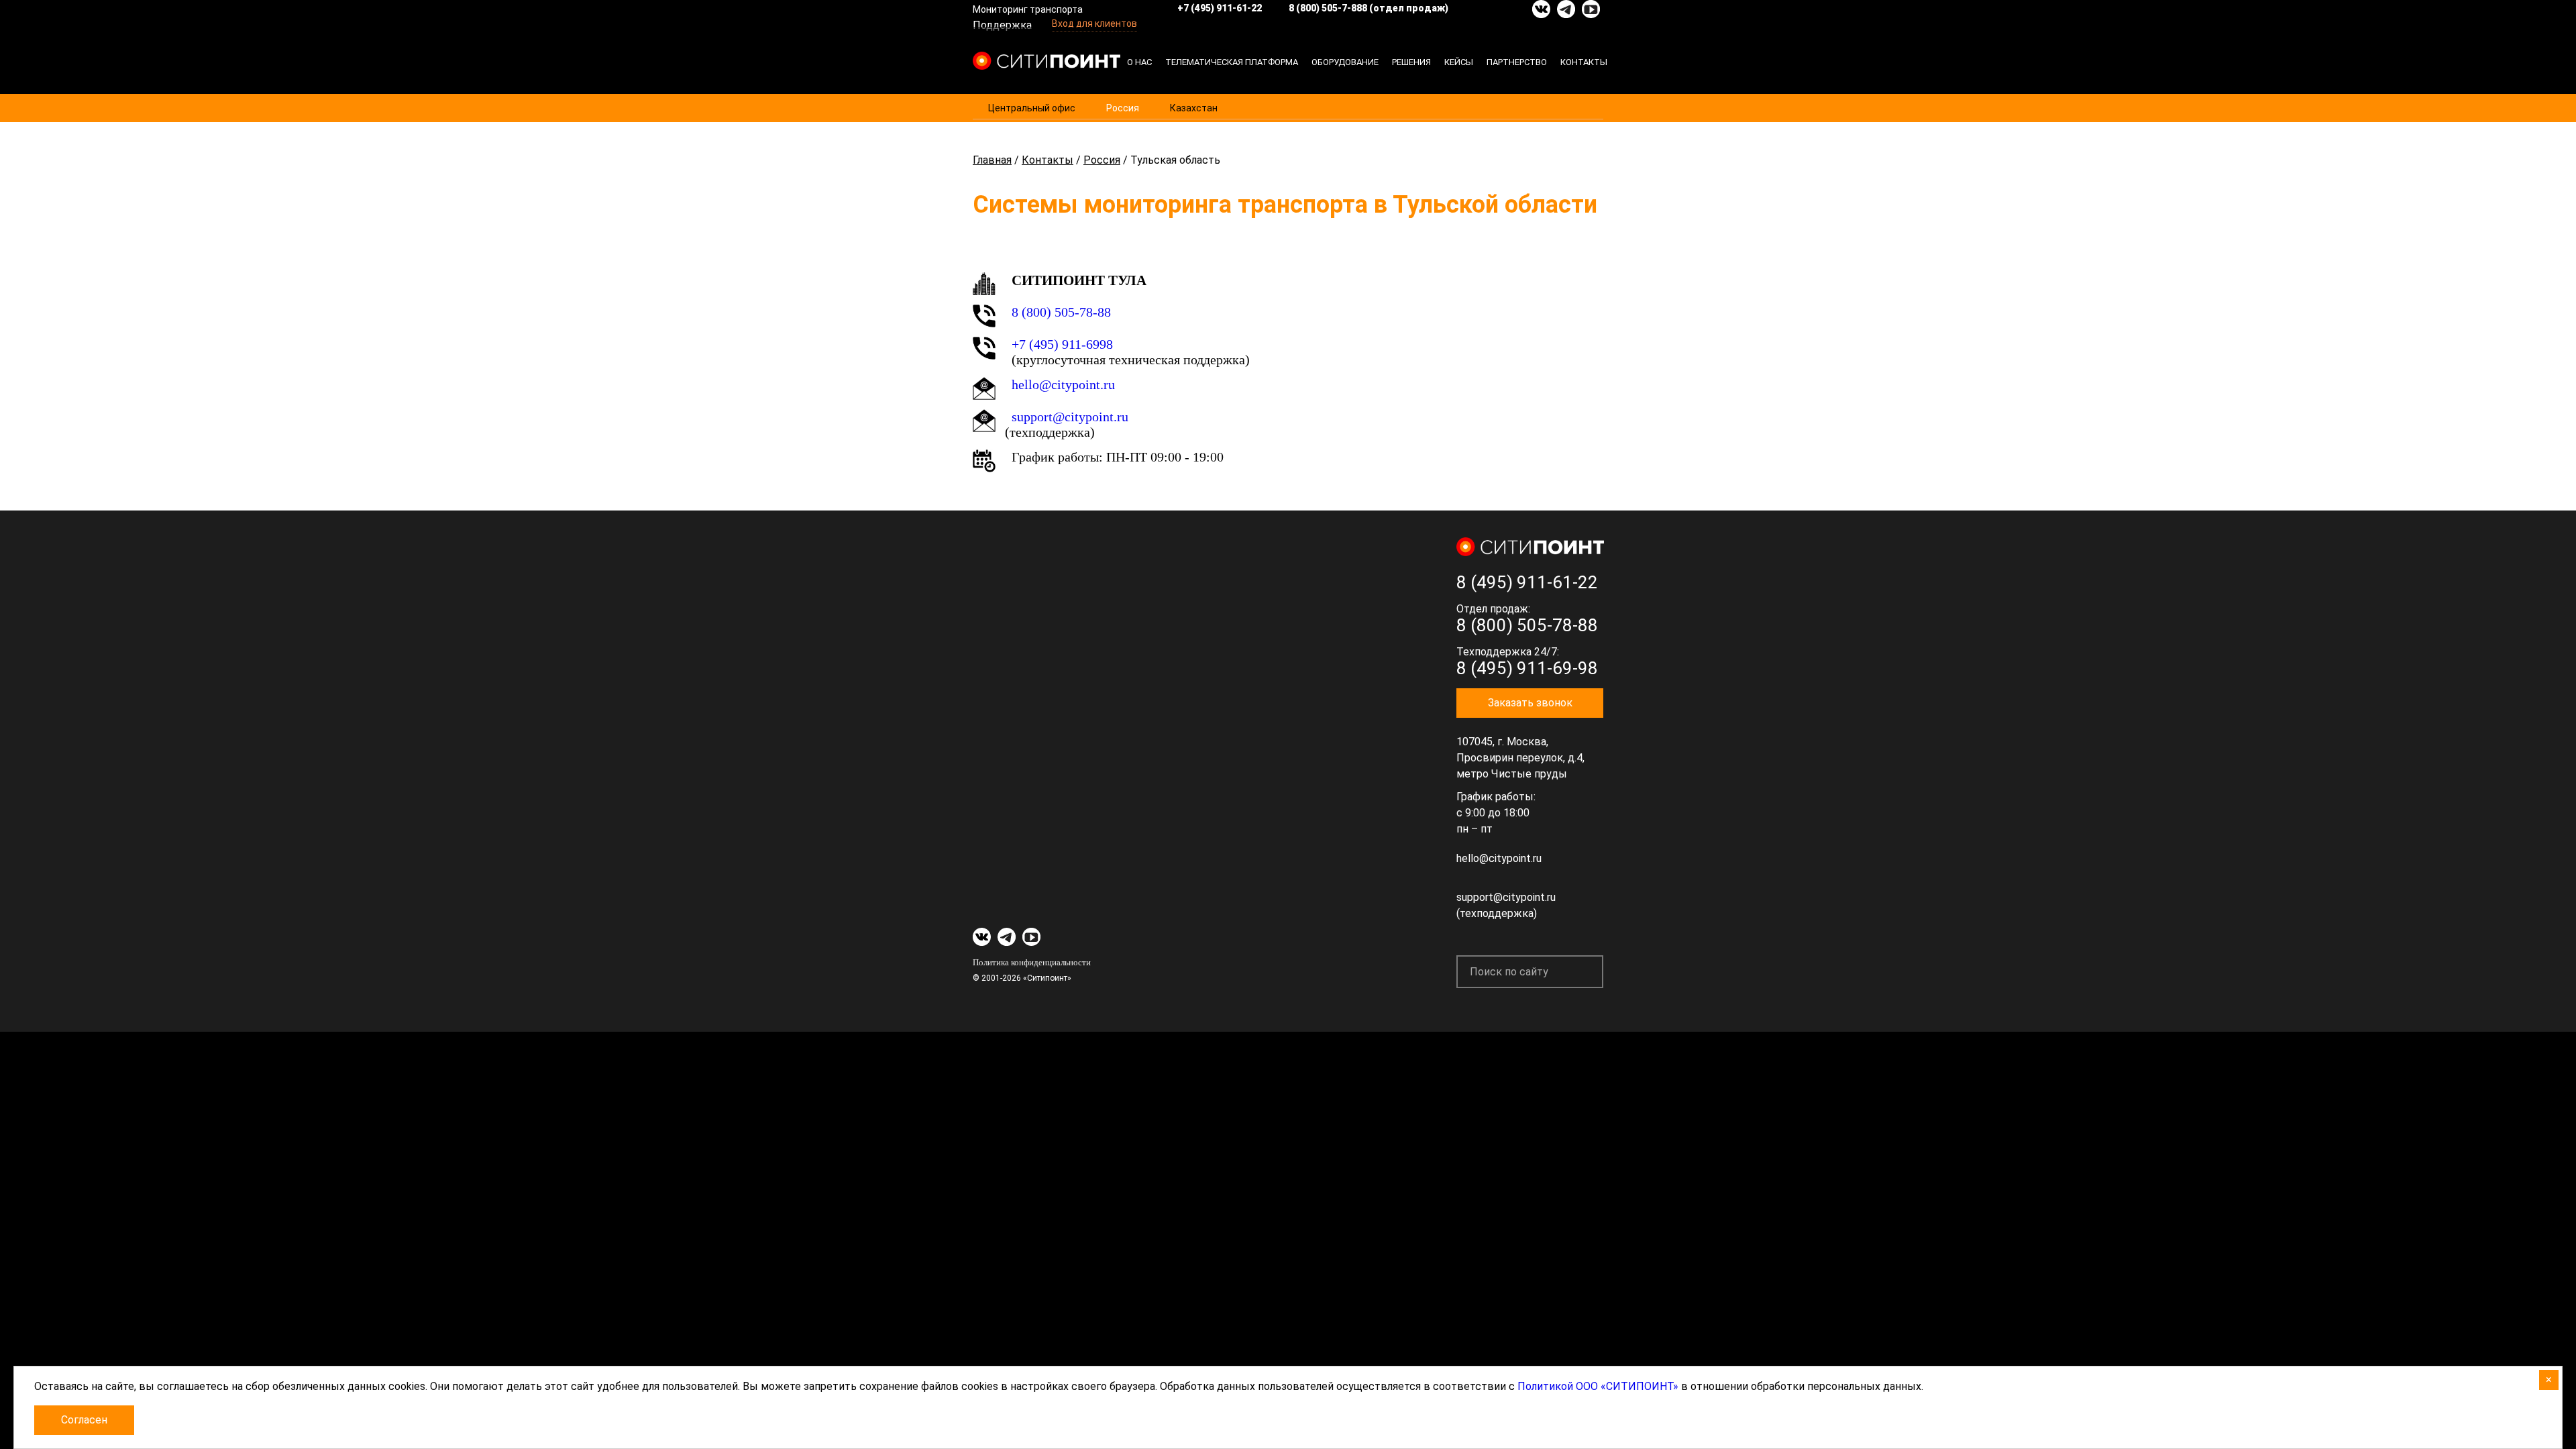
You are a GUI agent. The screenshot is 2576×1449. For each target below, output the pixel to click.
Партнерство (1517, 62)
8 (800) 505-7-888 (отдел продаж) (1368, 8)
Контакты (1584, 62)
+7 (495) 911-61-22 (1220, 8)
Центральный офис (1032, 108)
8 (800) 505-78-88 (1061, 312)
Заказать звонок (1530, 703)
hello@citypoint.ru (1063, 384)
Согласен (84, 1420)
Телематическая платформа (1232, 62)
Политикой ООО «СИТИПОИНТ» (1598, 1386)
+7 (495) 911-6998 (1062, 344)
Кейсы (1459, 62)
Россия (1123, 108)
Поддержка (1002, 25)
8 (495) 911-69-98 (1527, 668)
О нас (1139, 62)
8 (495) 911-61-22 (1527, 582)
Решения (1411, 62)
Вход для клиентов (1094, 23)
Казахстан (1194, 108)
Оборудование (1345, 62)
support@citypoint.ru (1070, 417)
